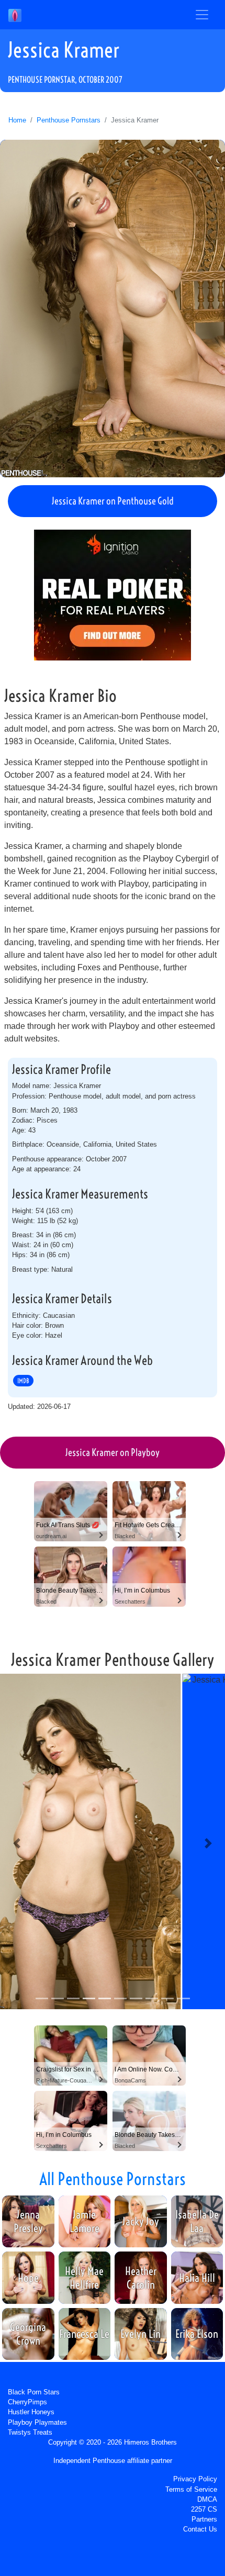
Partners (204, 2519)
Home (17, 120)
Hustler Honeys (31, 2412)
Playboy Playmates (37, 2422)
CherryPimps (27, 2402)
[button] (17, 1843)
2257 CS (204, 2509)
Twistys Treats (30, 2432)
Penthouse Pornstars (69, 120)
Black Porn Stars (34, 2392)
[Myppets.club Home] (15, 15)
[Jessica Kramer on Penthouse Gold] (113, 309)
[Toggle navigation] (202, 15)
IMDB (23, 1381)
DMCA (207, 2499)
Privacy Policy (195, 2479)
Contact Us (200, 2529)
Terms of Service (191, 2489)
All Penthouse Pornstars (113, 2179)
